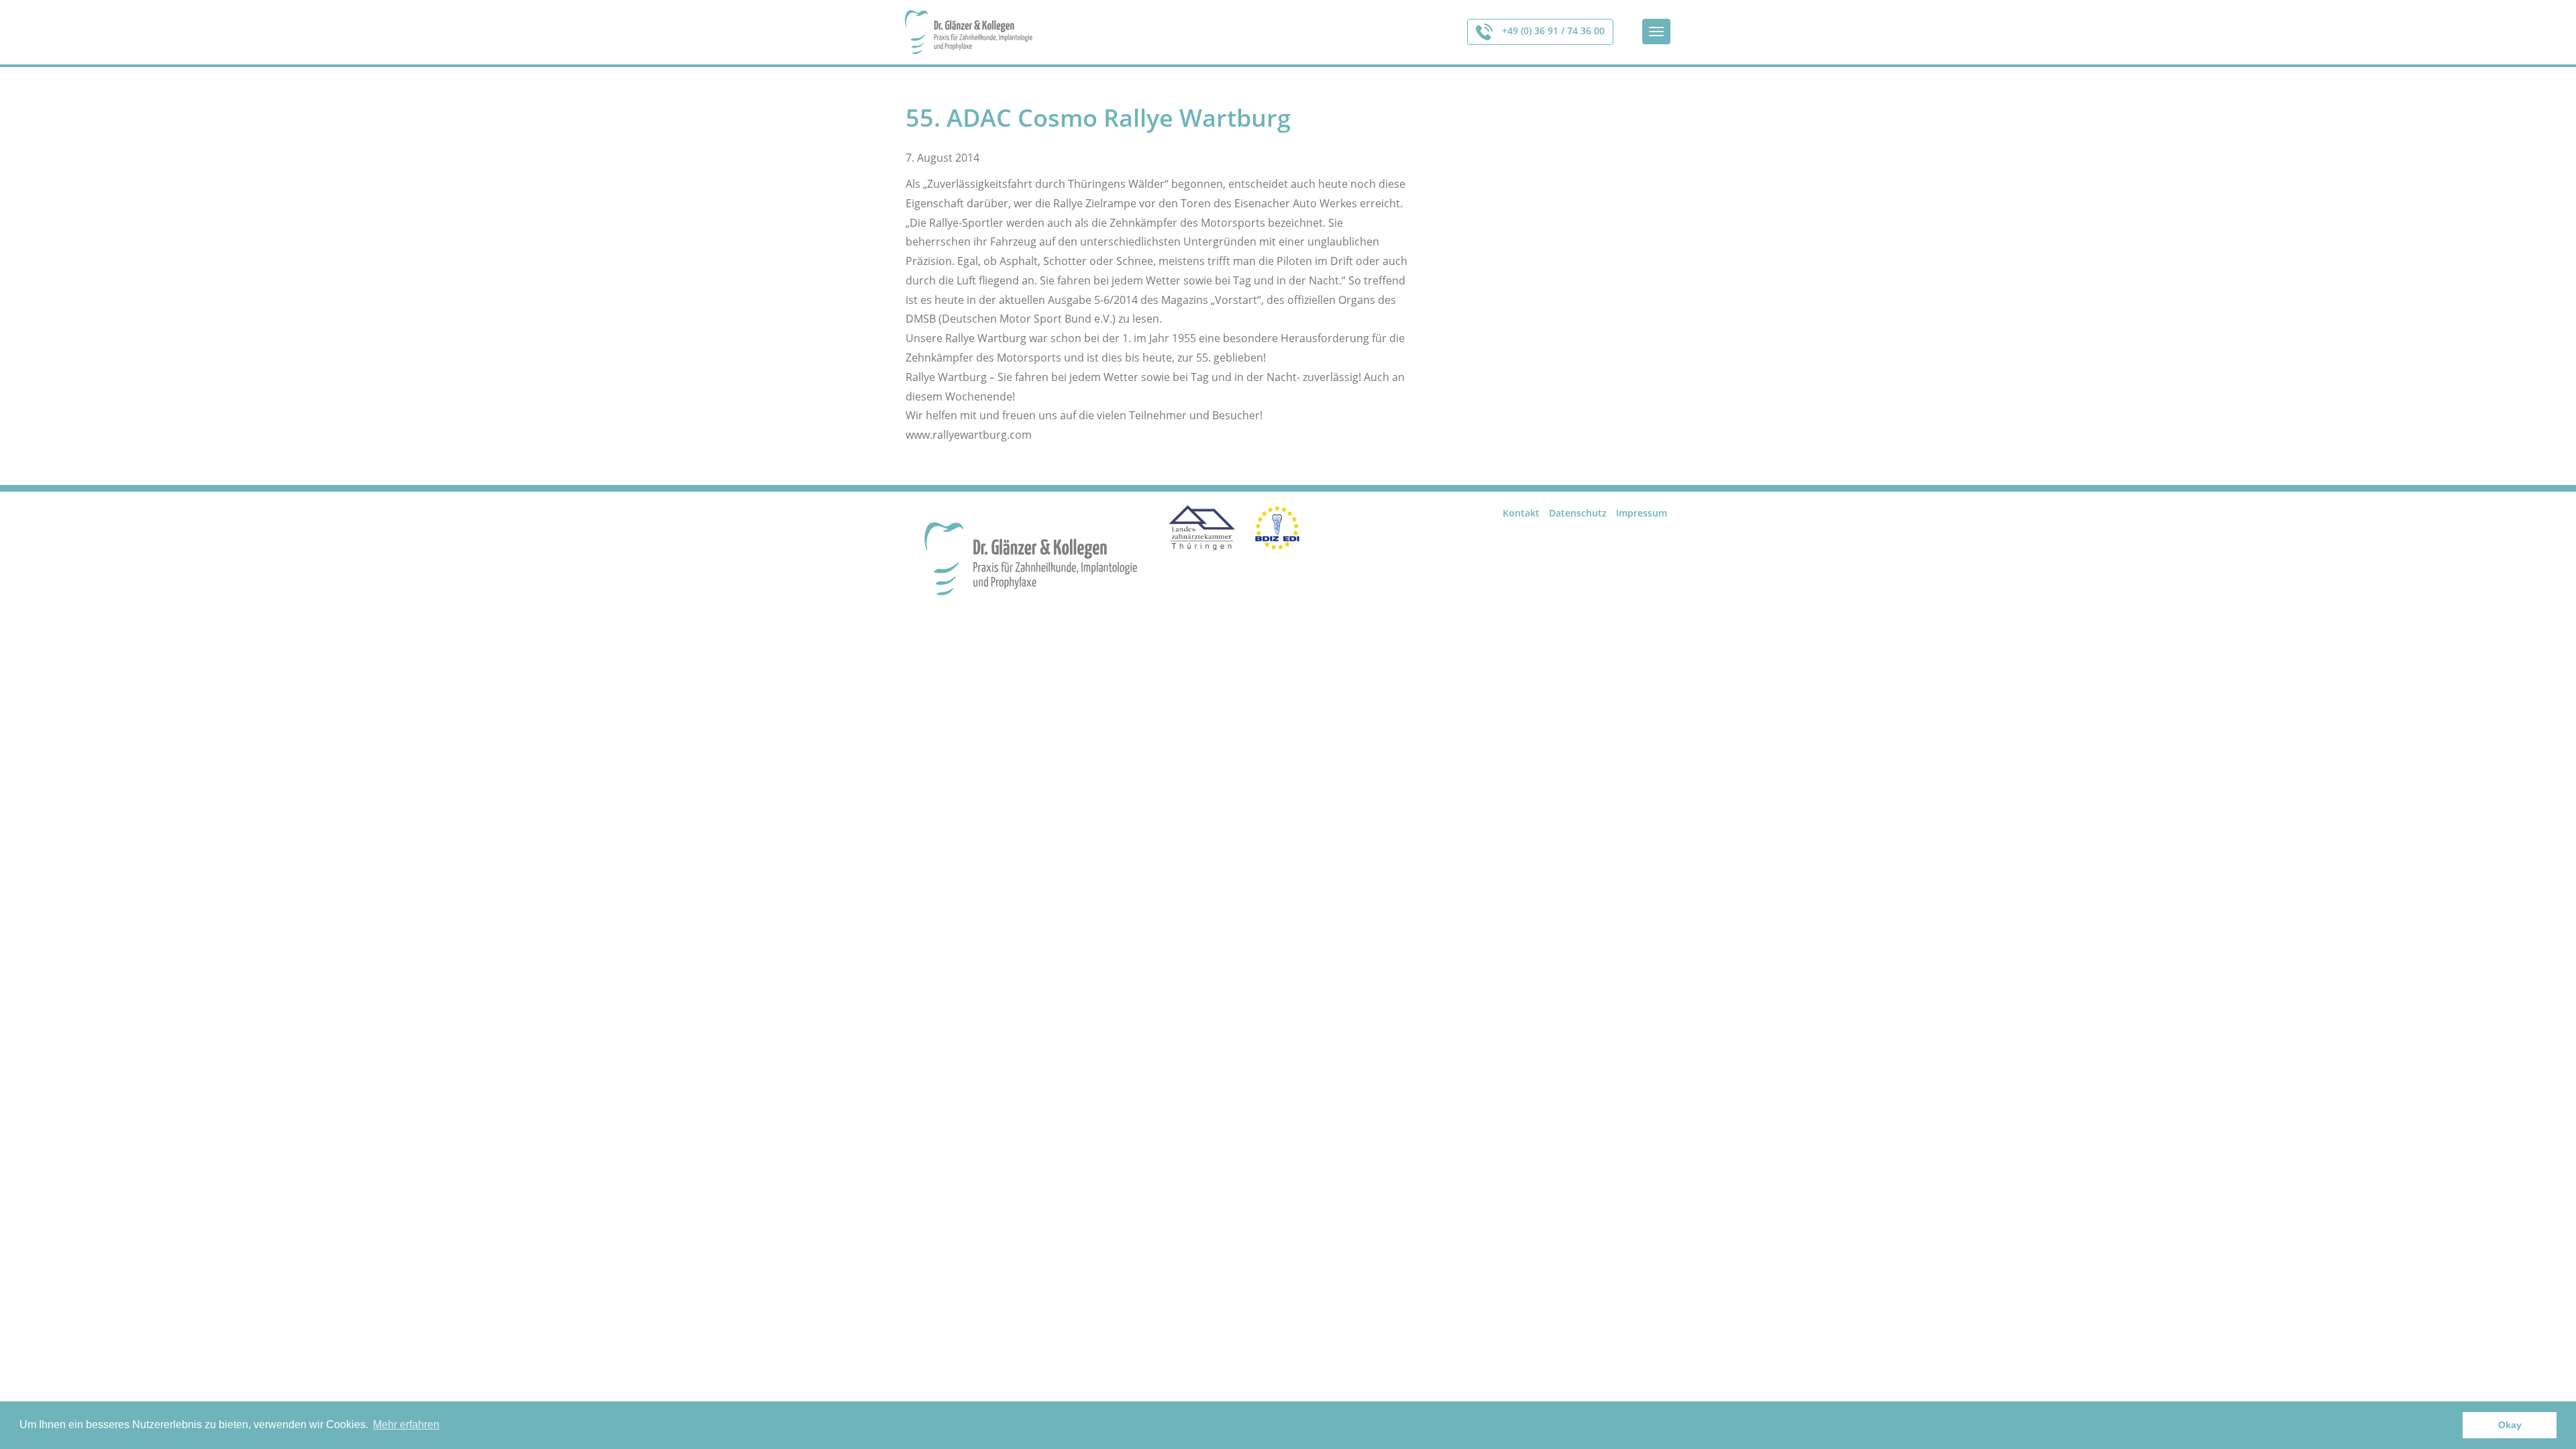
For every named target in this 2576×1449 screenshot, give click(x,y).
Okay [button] (2510, 1425)
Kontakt (1521, 513)
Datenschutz (1578, 513)
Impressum (1642, 513)
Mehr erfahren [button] (406, 1425)
